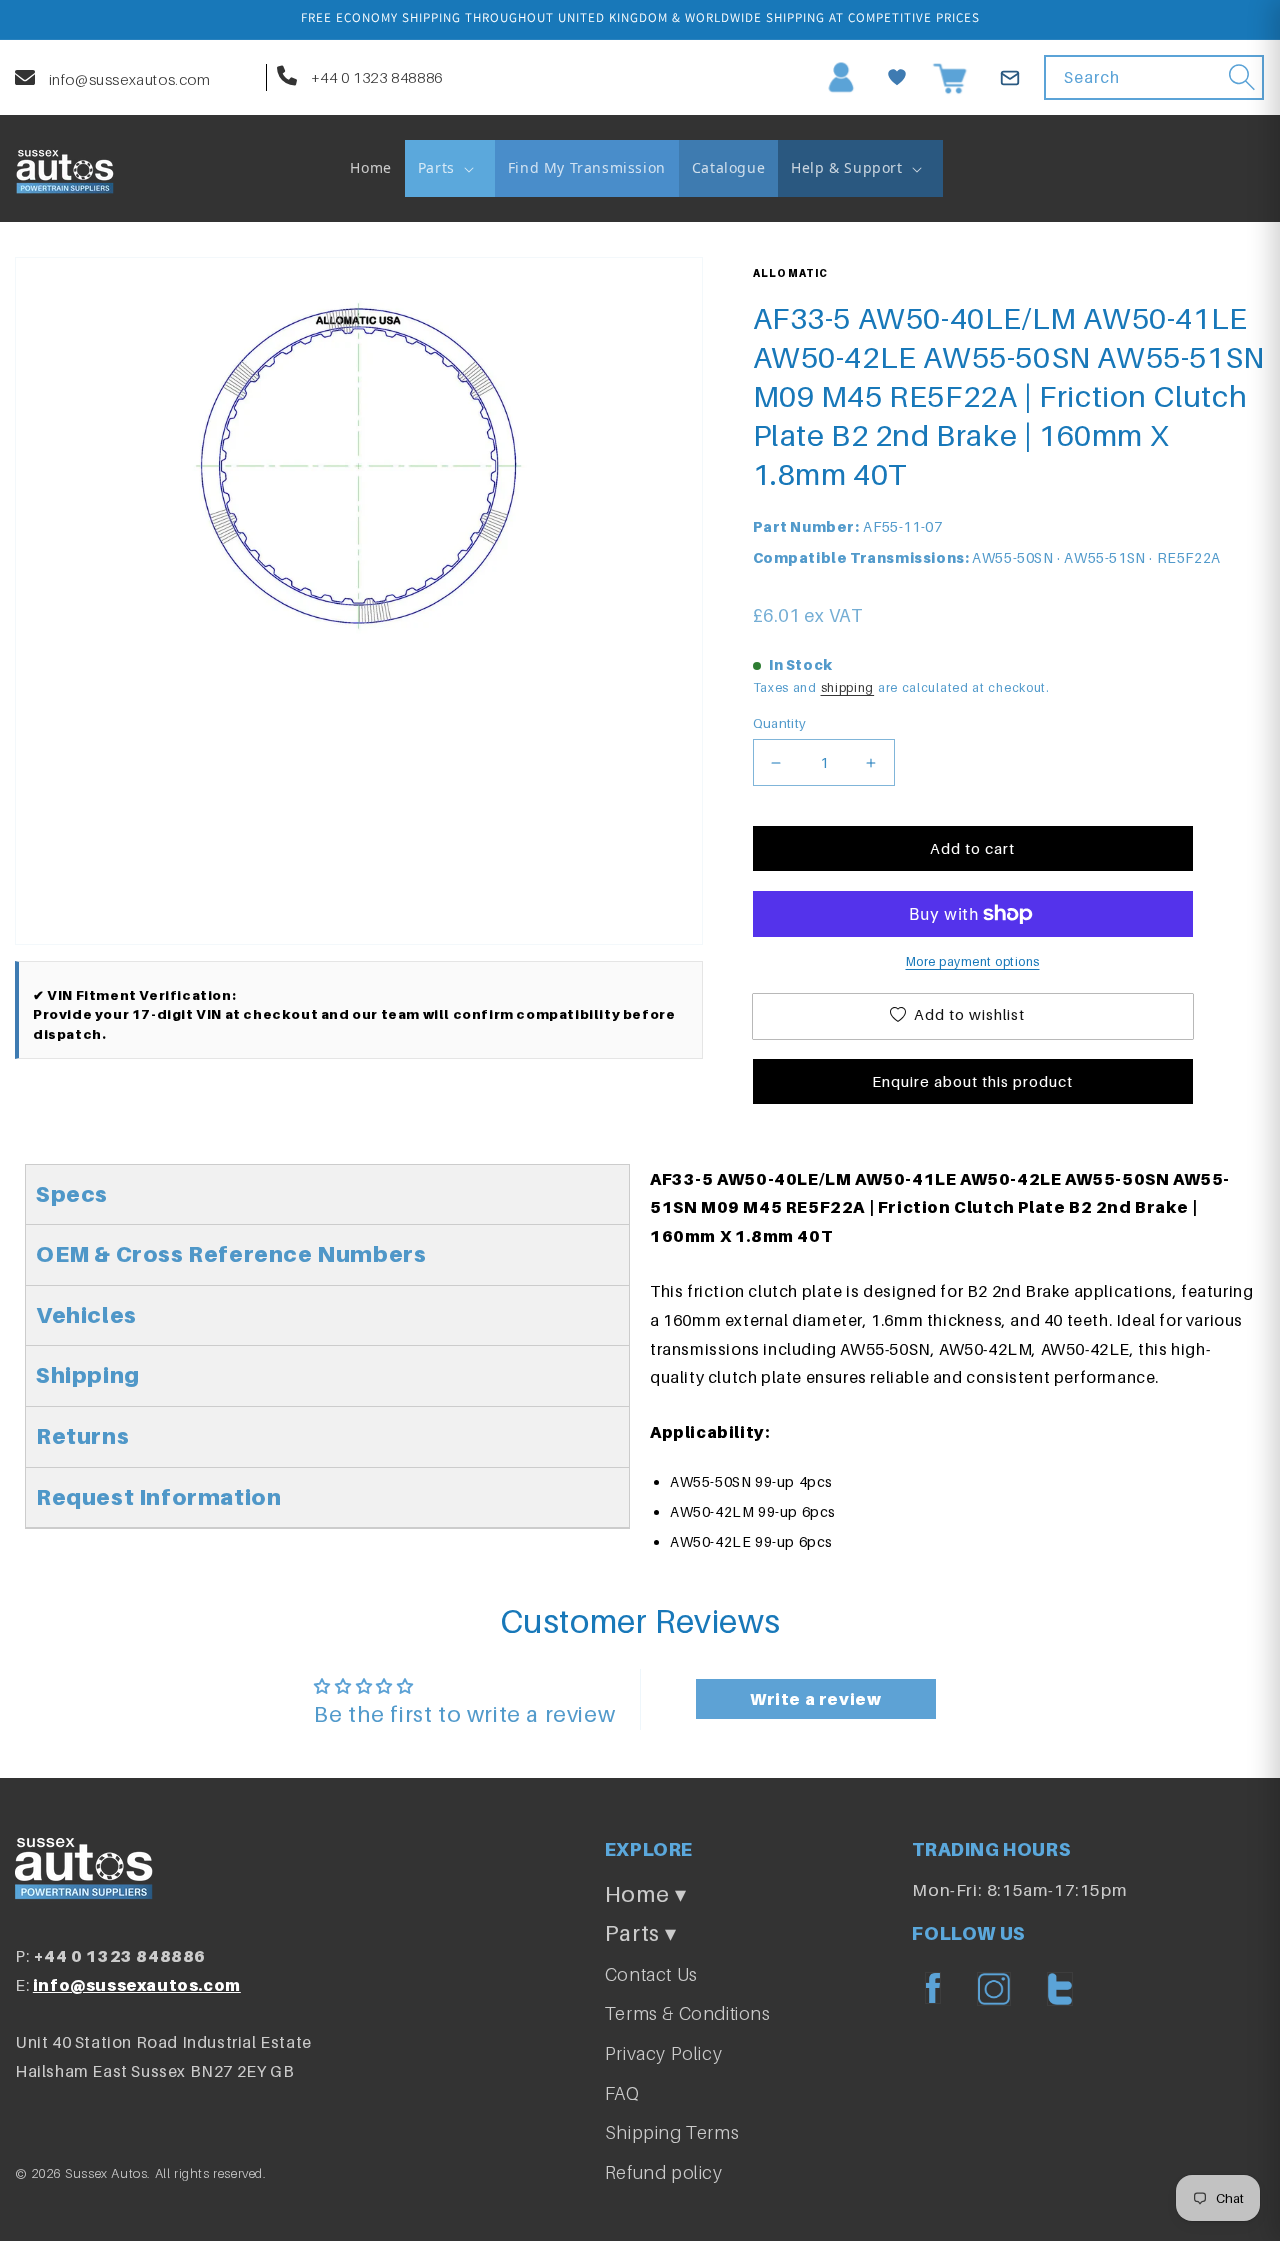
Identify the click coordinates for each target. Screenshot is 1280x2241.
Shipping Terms (672, 2132)
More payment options (973, 961)
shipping (848, 687)
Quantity (780, 723)
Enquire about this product (972, 1081)
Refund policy (664, 2172)
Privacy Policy (663, 2053)
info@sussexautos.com (128, 79)
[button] (450, 168)
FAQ (622, 2093)
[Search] (1242, 77)
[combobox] (1154, 77)
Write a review (815, 1699)
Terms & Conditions (688, 2013)
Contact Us (651, 1974)
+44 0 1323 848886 (375, 77)
